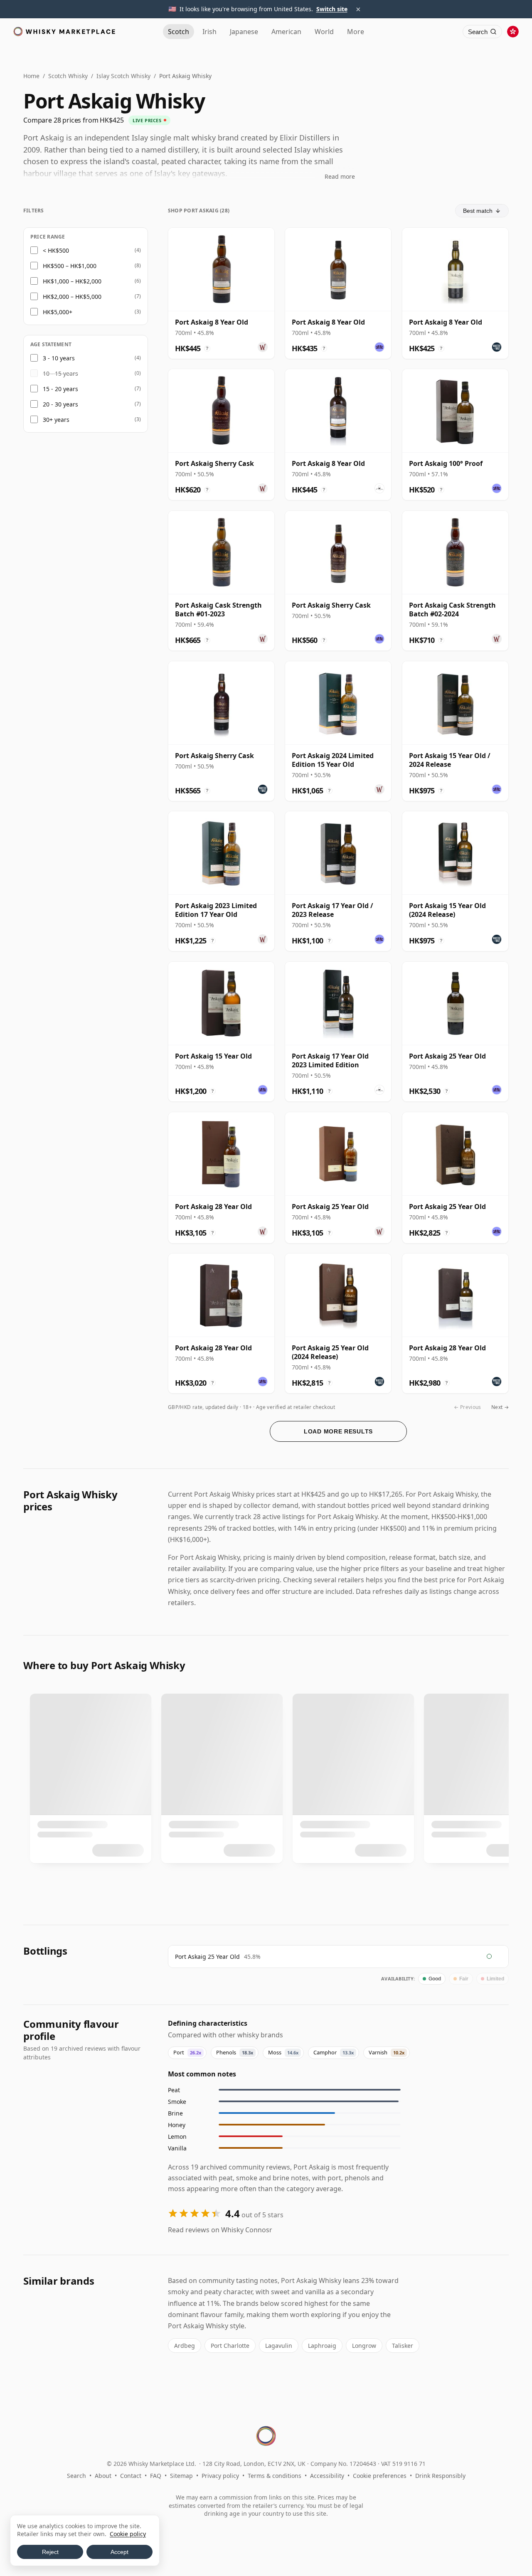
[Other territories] (513, 32)
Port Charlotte (230, 2346)
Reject (50, 2552)
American (286, 32)
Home (31, 76)
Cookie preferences (380, 2476)
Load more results (338, 1431)
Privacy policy (220, 2476)
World (324, 32)
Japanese (244, 32)
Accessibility (327, 2476)
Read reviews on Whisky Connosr (220, 2230)
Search (76, 2476)
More (356, 32)
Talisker (403, 2346)
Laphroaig (322, 2346)
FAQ (156, 2476)
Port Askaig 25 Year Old (207, 1957)
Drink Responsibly (440, 2476)
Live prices (147, 120)
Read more (340, 176)
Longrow (364, 2346)
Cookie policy (128, 2534)
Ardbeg (185, 2346)
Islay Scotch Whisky (123, 76)
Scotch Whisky (68, 76)
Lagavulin (279, 2346)
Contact (131, 2476)
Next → (500, 1407)
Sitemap (181, 2476)
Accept (119, 2552)
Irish (209, 32)
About (103, 2476)
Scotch (179, 32)
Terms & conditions (275, 2476)
